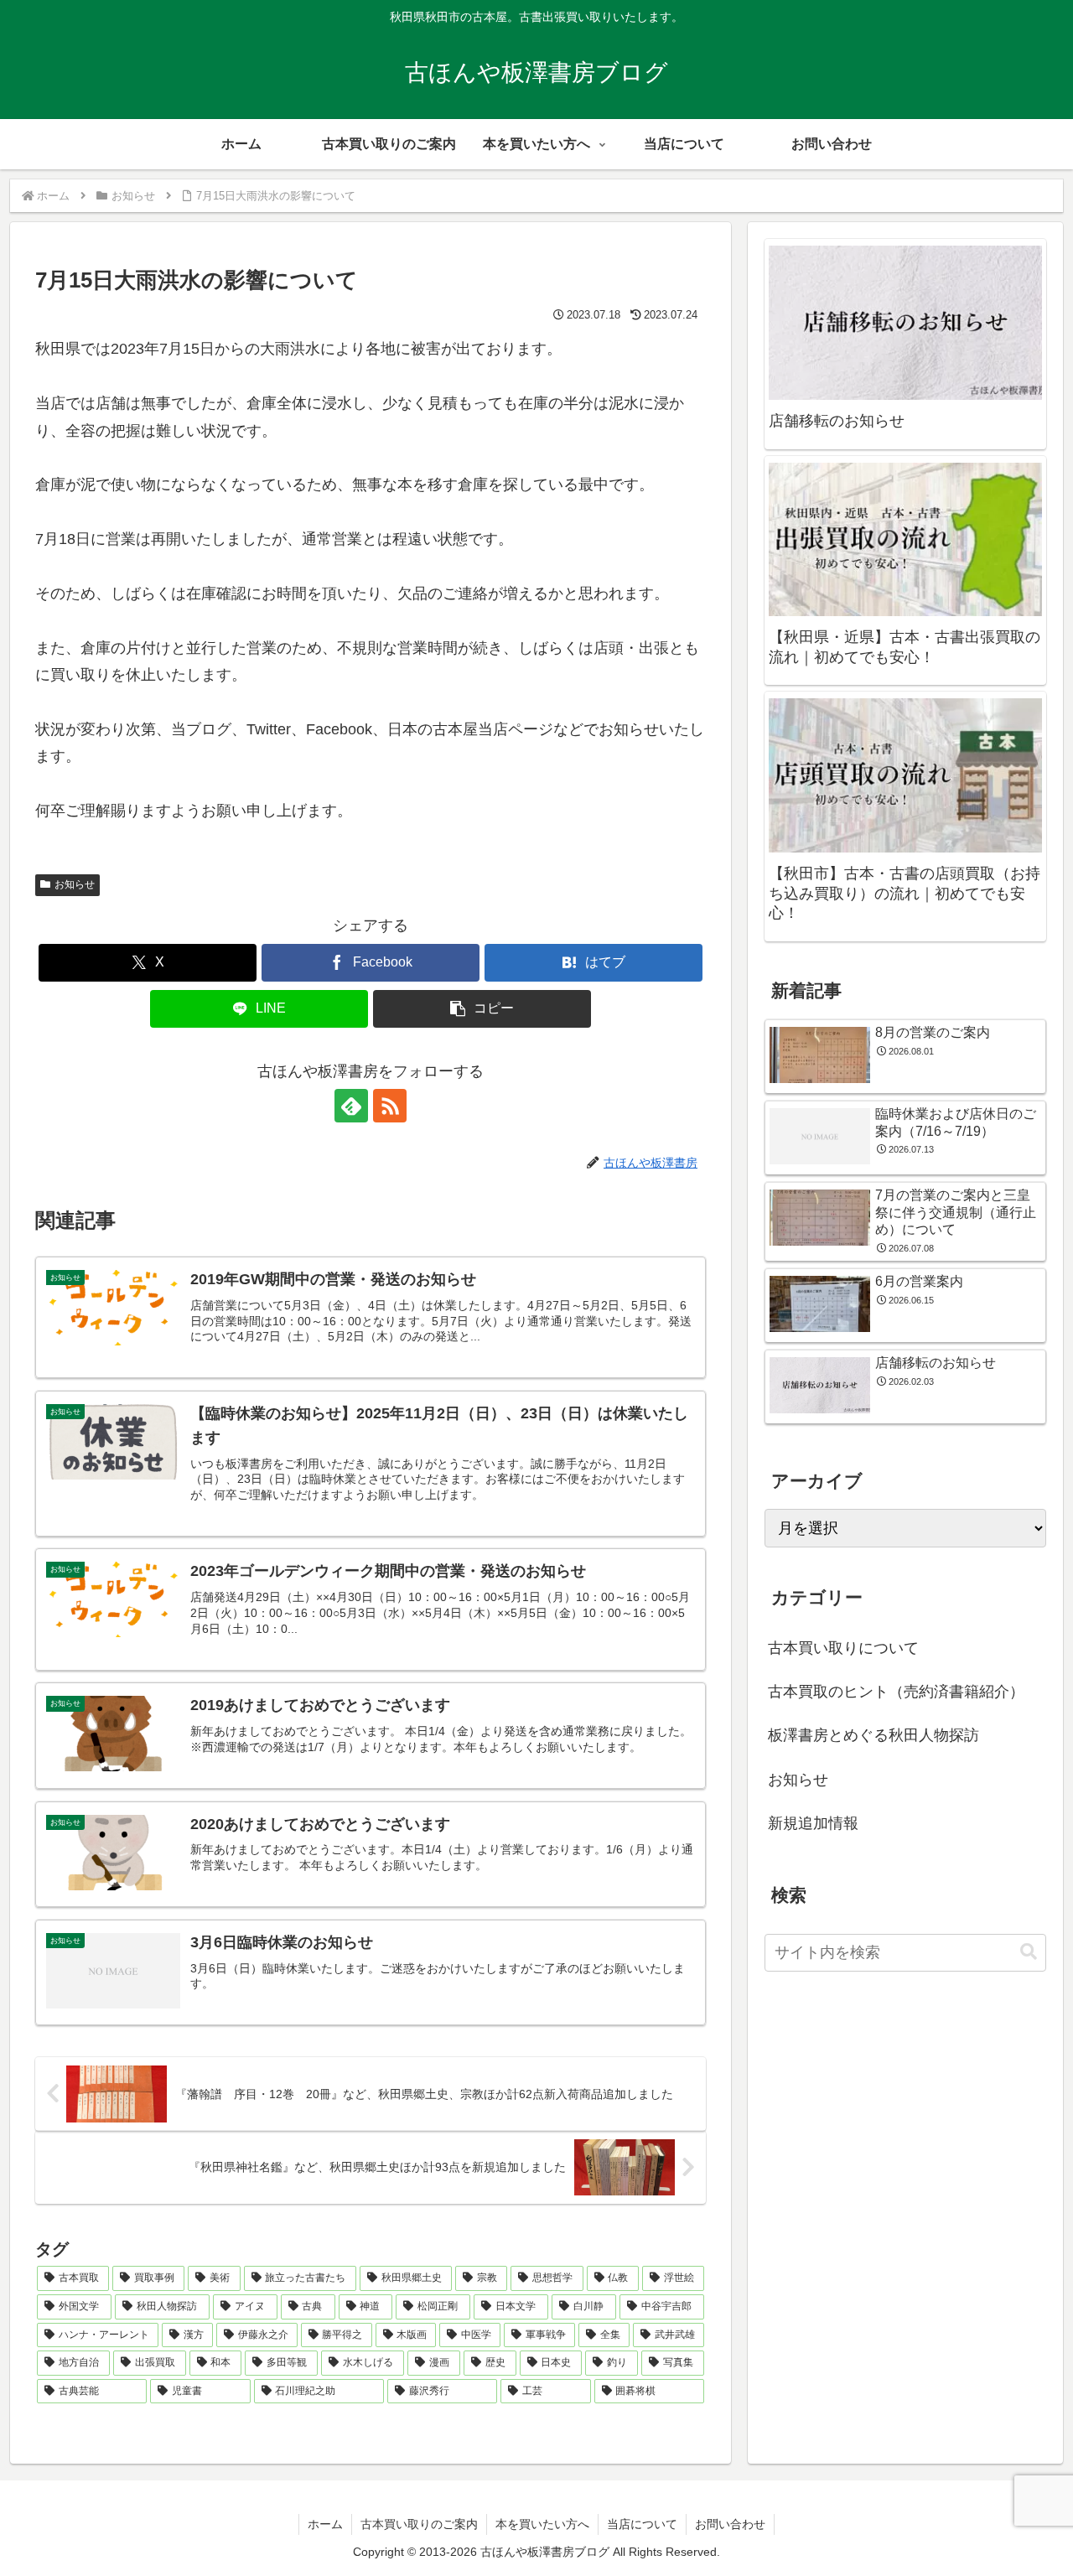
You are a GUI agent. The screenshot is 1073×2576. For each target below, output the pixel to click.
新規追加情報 (813, 1823)
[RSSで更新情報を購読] (390, 1106)
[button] (482, 1009)
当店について (642, 2524)
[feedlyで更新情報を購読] (351, 1106)
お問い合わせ (730, 2524)
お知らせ (75, 884)
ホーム (325, 2524)
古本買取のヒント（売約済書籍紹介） (896, 1692)
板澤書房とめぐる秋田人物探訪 (873, 1735)
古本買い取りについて (843, 1648)
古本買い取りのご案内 (419, 2524)
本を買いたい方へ (542, 2524)
